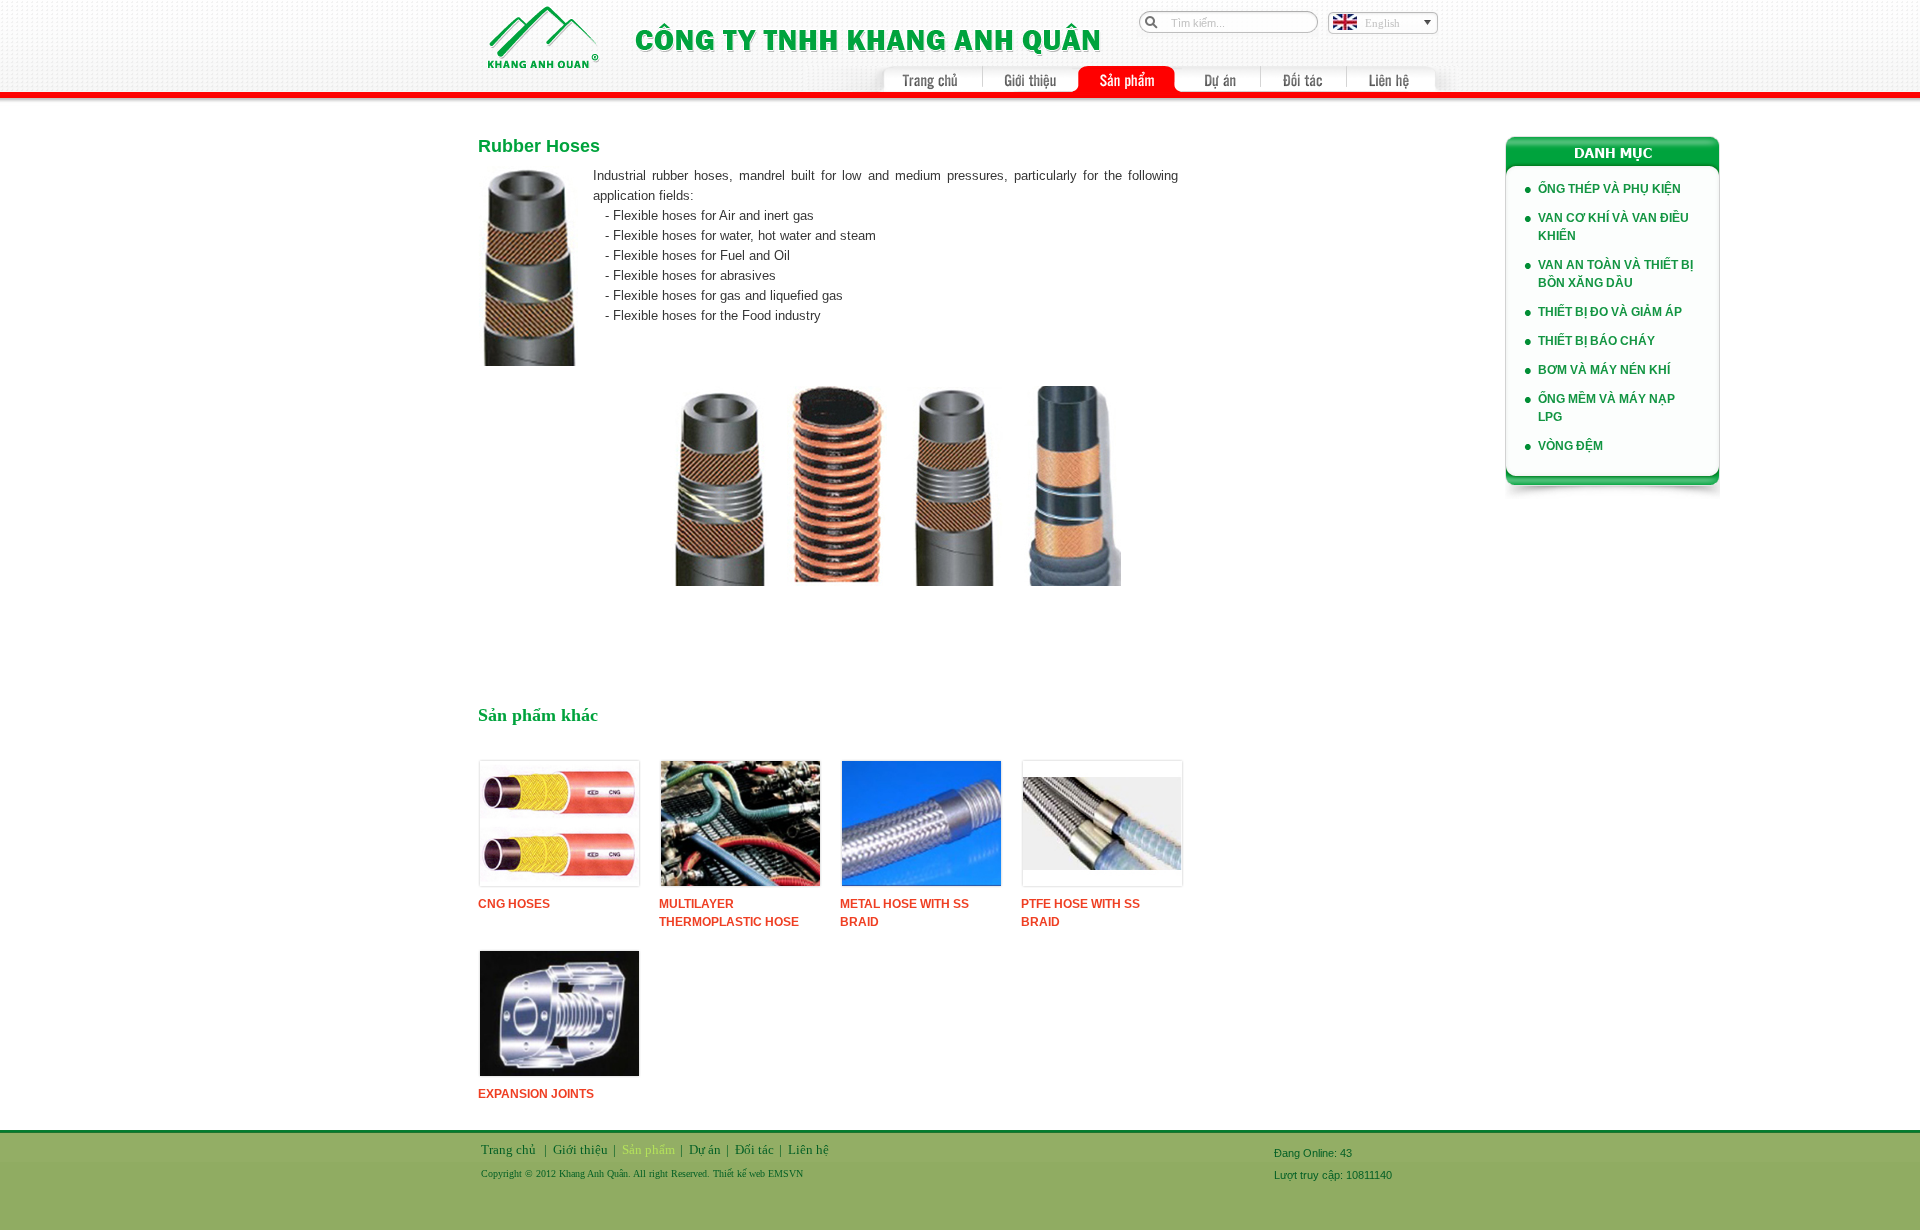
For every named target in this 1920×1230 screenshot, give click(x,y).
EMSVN (785, 1173)
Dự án (705, 1149)
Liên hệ (808, 1149)
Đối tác (754, 1149)
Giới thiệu (580, 1149)
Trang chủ (508, 1149)
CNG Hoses (514, 904)
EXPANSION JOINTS (536, 1094)
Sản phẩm (648, 1149)
